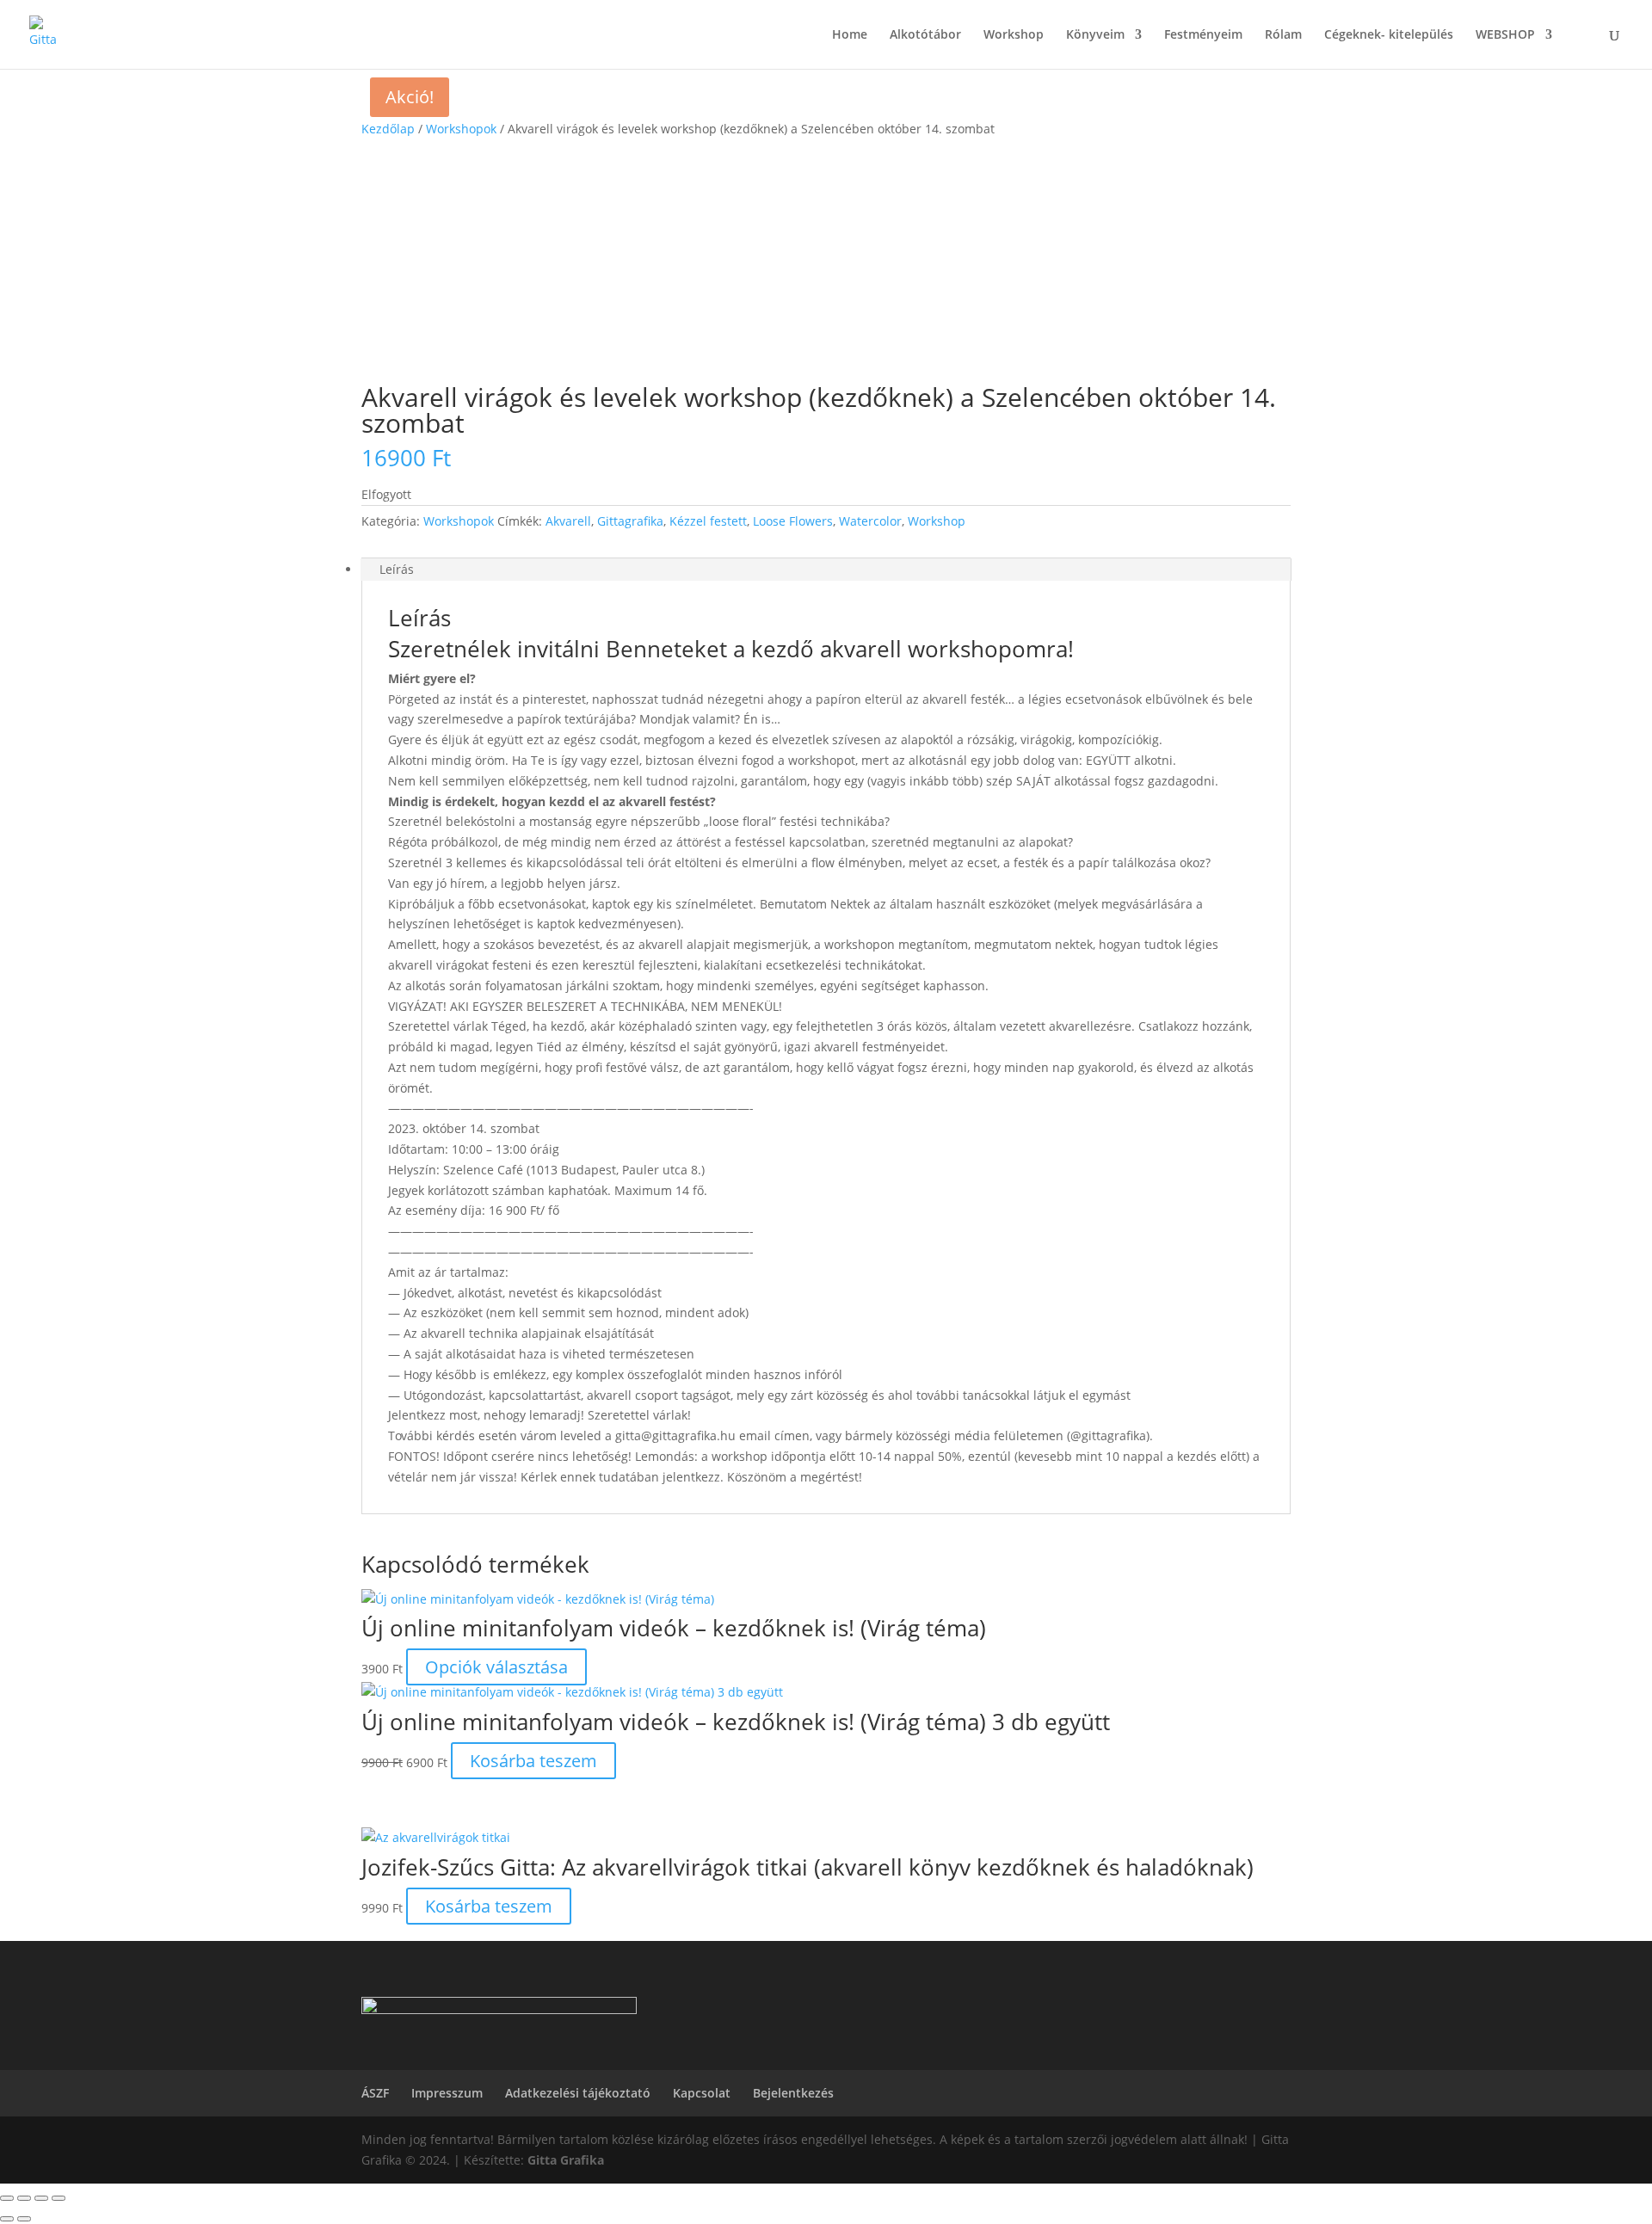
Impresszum (447, 2093)
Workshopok (461, 129)
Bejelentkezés (793, 2093)
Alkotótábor (925, 35)
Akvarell (568, 521)
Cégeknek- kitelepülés (1389, 35)
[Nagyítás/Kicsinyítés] (7, 2198)
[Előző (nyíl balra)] (7, 2219)
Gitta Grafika (566, 2160)
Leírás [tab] (397, 569)
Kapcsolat (702, 2093)
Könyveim (1095, 35)
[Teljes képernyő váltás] (24, 2198)
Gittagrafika (630, 521)
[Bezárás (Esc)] (59, 2198)
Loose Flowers (793, 521)
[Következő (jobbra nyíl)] (24, 2219)
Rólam (1283, 35)
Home (850, 35)
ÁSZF (375, 2093)
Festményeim (1203, 35)
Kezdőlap (388, 129)
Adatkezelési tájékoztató (578, 2093)
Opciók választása (496, 1667)
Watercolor (870, 521)
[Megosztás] (41, 2198)
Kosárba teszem (533, 1761)
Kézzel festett (708, 521)
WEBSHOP (1505, 35)
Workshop (1014, 35)
